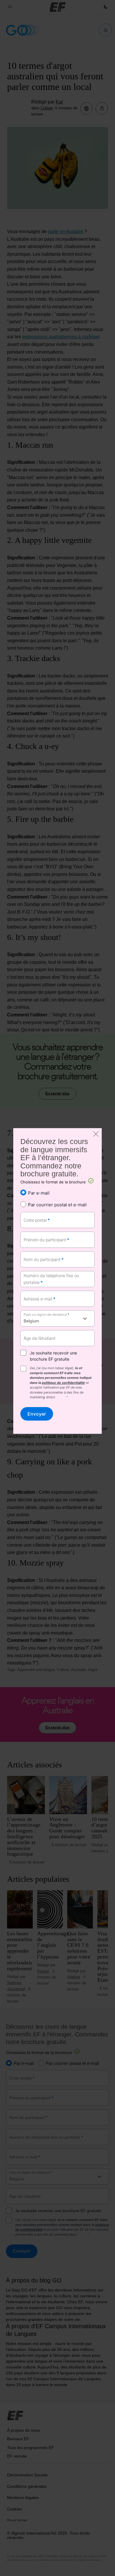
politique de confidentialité (63, 1383)
